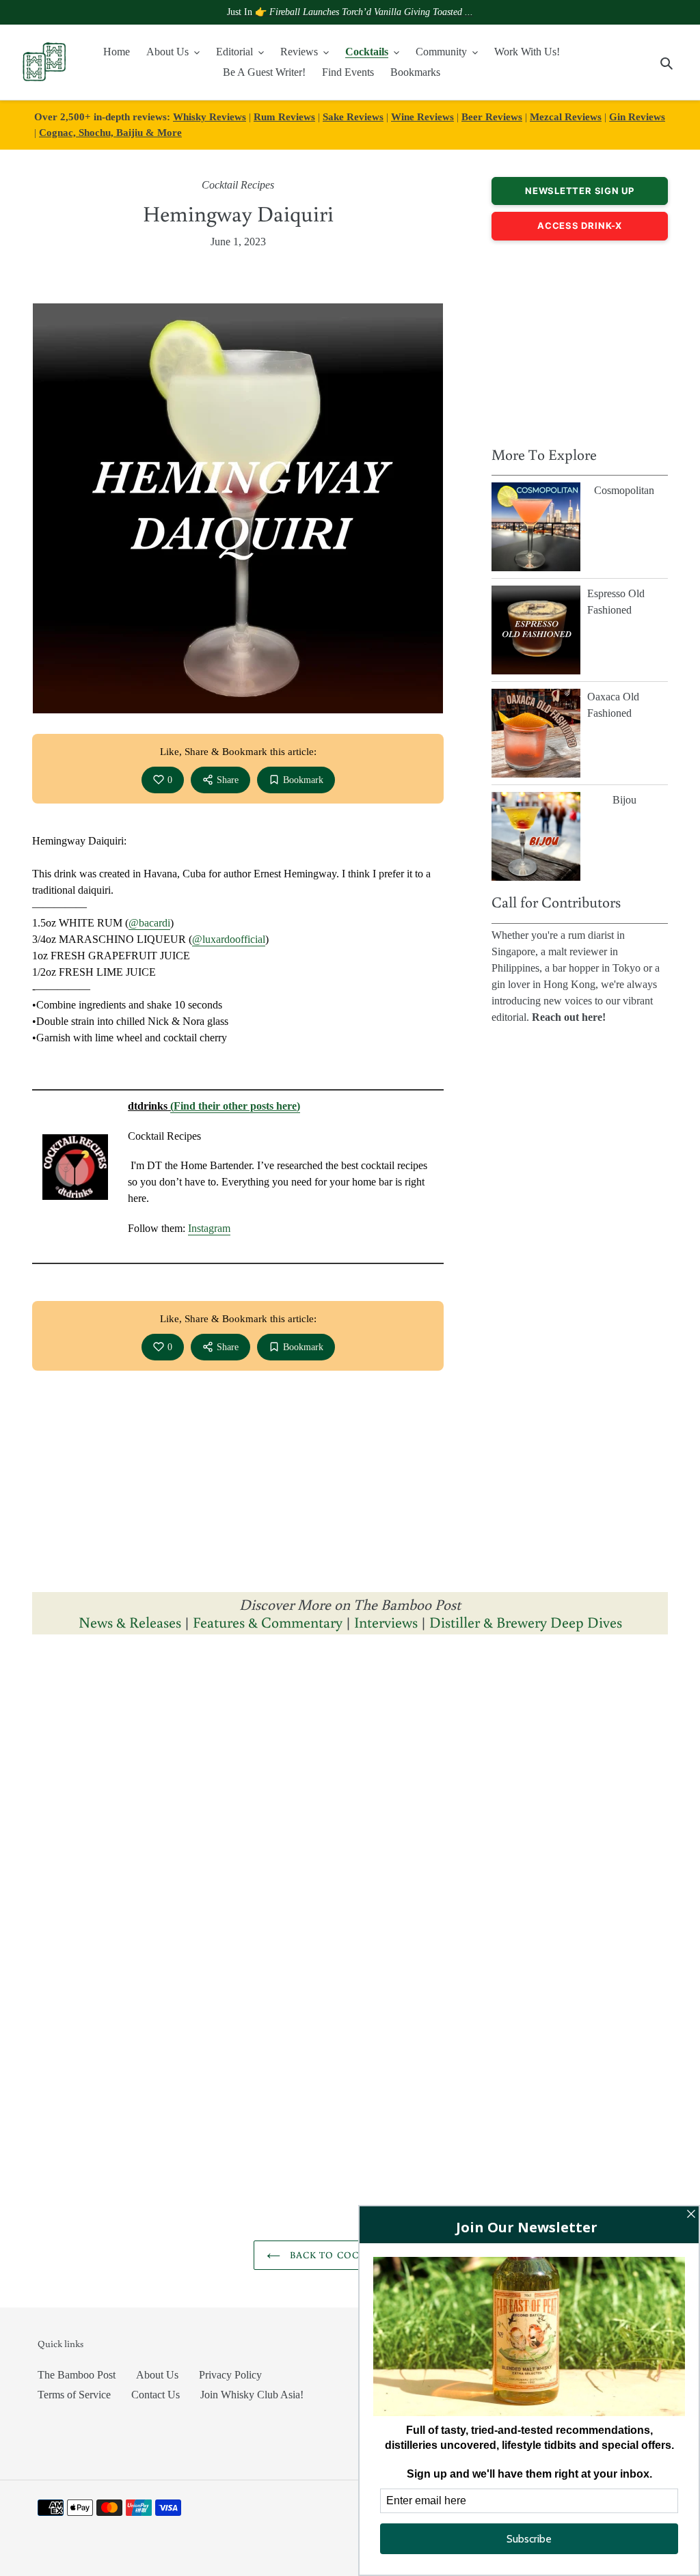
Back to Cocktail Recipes (361, 2255)
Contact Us (156, 2395)
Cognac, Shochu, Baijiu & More (110, 132)
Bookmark (303, 780)
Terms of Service (74, 2395)
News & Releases (132, 1622)
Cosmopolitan (624, 490)
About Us (157, 2375)
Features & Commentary (268, 1622)
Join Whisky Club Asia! (252, 2395)
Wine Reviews (422, 117)
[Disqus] (350, 1818)
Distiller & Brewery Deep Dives (526, 1622)
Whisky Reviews (210, 117)
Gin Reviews (637, 117)
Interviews (386, 1622)
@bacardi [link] (149, 923)
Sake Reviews (353, 117)
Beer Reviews (492, 117)
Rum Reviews (284, 117)
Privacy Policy (230, 2375)
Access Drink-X (580, 225)
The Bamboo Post (77, 2375)
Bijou (624, 800)
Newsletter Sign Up (580, 191)
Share (228, 780)
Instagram (209, 1228)
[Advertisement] (580, 340)
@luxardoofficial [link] (229, 939)
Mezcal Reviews (566, 117)
